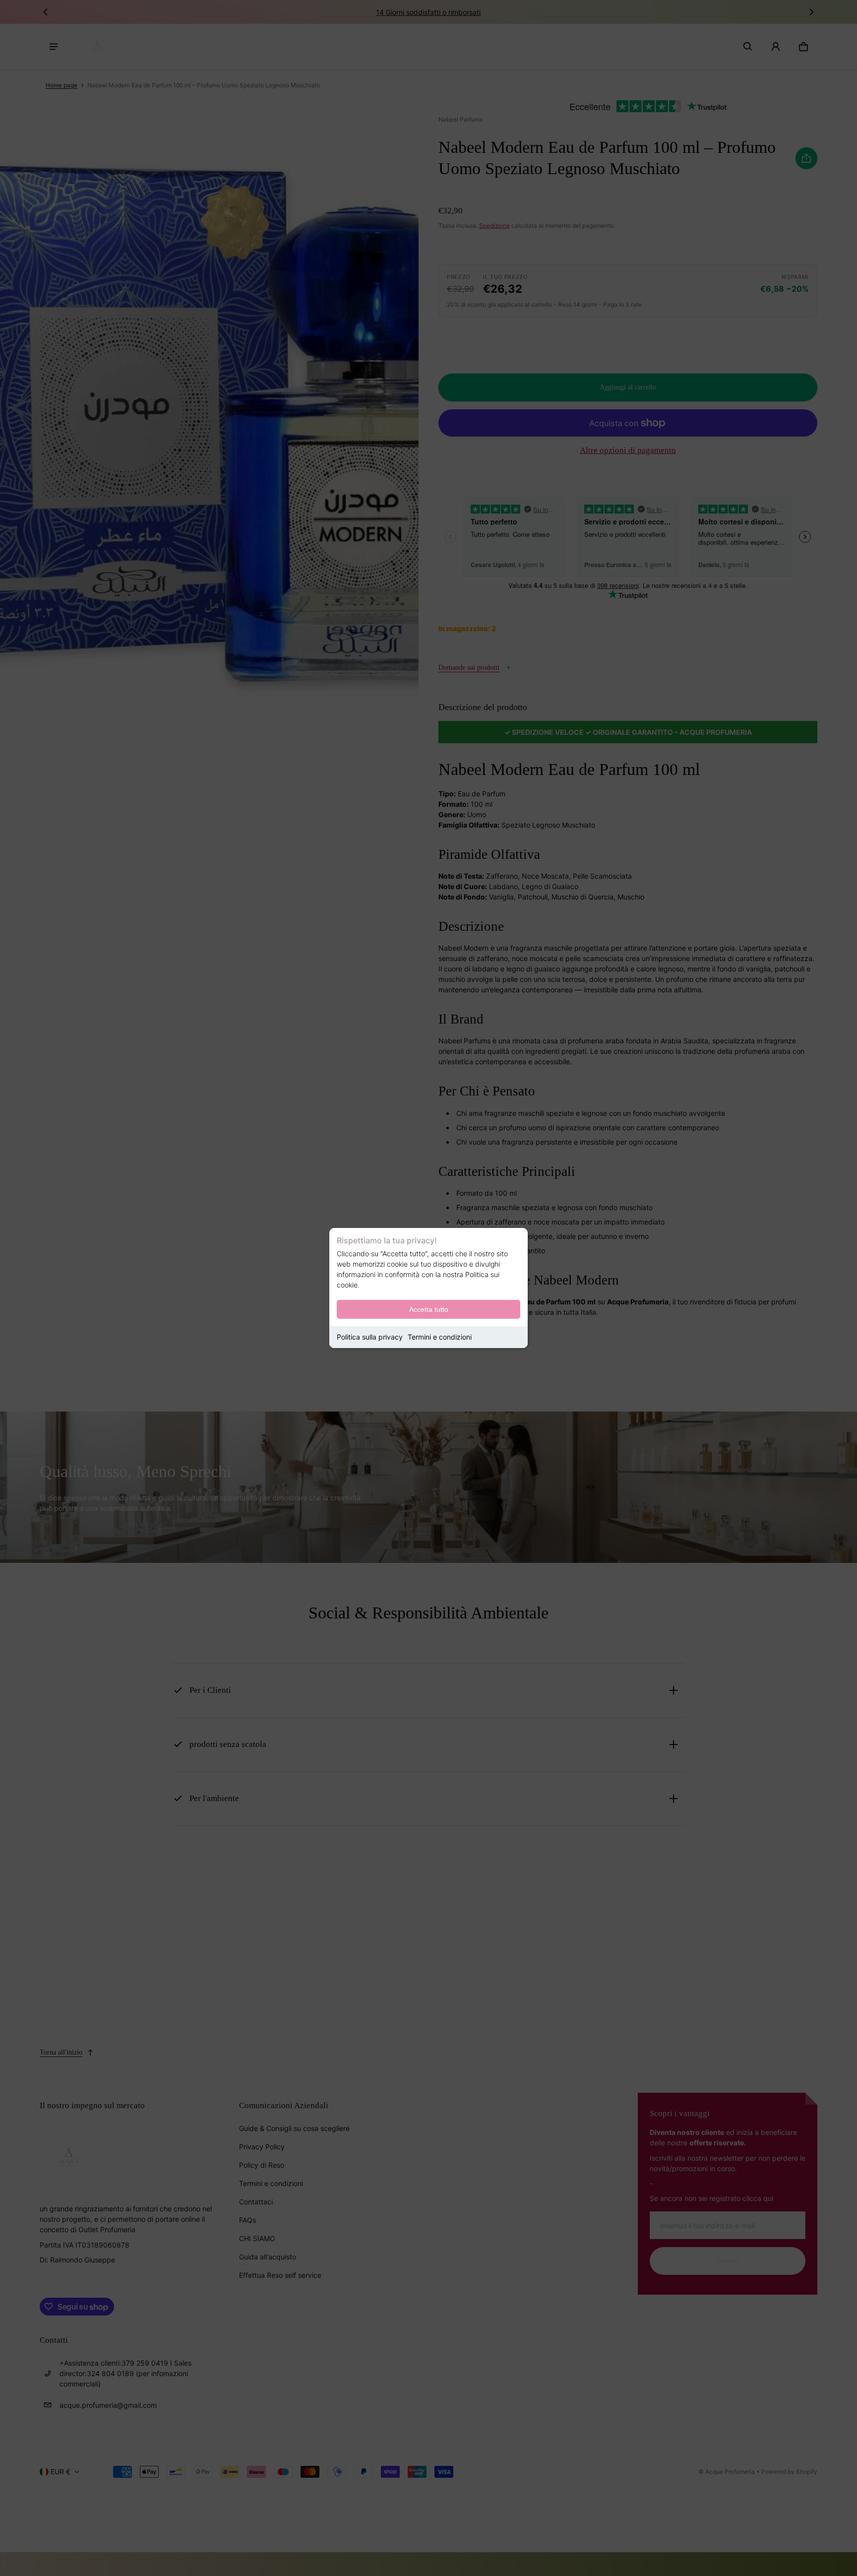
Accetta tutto (429, 1309)
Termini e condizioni (440, 1337)
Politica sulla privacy (370, 1337)
